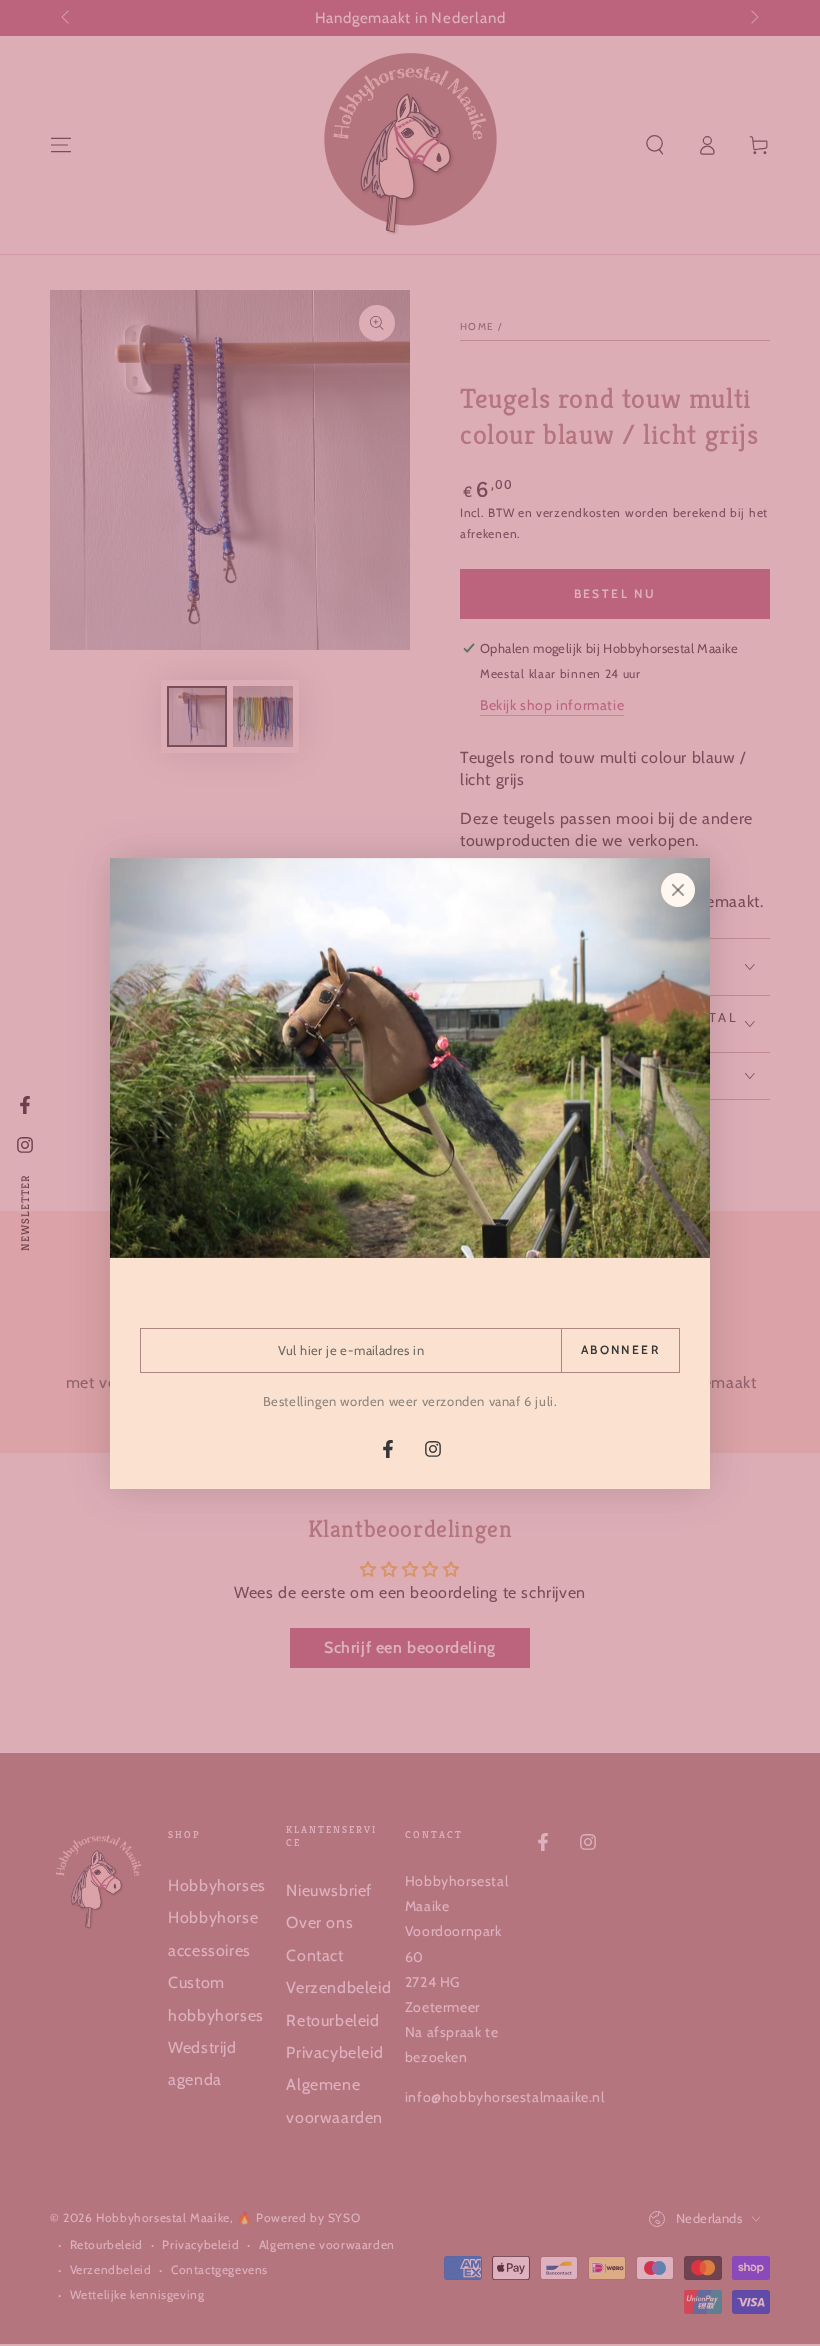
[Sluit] (678, 890)
